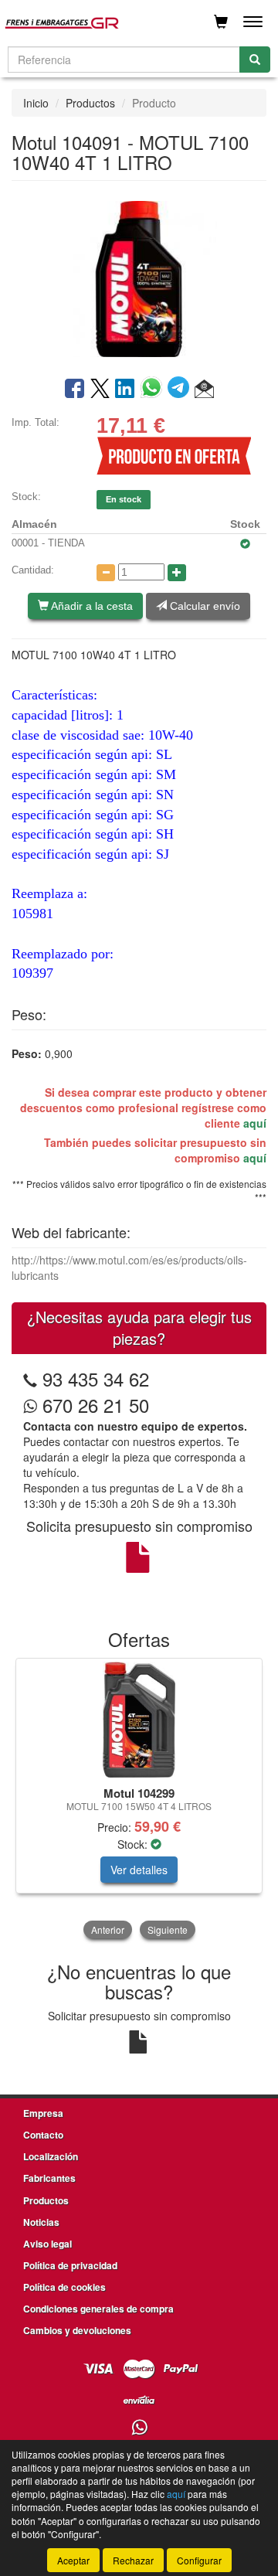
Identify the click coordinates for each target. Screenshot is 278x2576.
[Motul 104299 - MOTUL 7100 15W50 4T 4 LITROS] (139, 1720)
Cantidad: (33, 570)
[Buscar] (255, 60)
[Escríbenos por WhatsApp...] (139, 2428)
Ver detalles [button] (139, 1870)
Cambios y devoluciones (77, 2330)
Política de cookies (64, 2287)
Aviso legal (47, 2244)
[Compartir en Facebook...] (75, 390)
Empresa (43, 2113)
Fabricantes (49, 2178)
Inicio (36, 103)
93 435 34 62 (96, 1378)
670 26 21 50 (93, 1405)
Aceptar (73, 2560)
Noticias (41, 2222)
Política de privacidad (70, 2265)
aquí (255, 1123)
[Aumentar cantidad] (177, 573)
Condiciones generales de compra (98, 2309)
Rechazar (133, 2560)
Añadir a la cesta (91, 606)
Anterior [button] (108, 1929)
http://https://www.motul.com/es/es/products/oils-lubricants (129, 1268)
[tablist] (139, 1800)
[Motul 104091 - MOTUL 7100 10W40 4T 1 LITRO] (139, 277)
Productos (90, 103)
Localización (51, 2156)
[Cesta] (221, 22)
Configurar (199, 2560)
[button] (204, 390)
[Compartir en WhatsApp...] (154, 390)
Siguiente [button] (168, 1929)
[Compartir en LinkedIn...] (125, 390)
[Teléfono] (30, 1378)
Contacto (43, 2135)
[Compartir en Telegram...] (181, 390)
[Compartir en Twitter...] (100, 390)
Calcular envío (203, 606)
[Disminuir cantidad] (106, 573)
